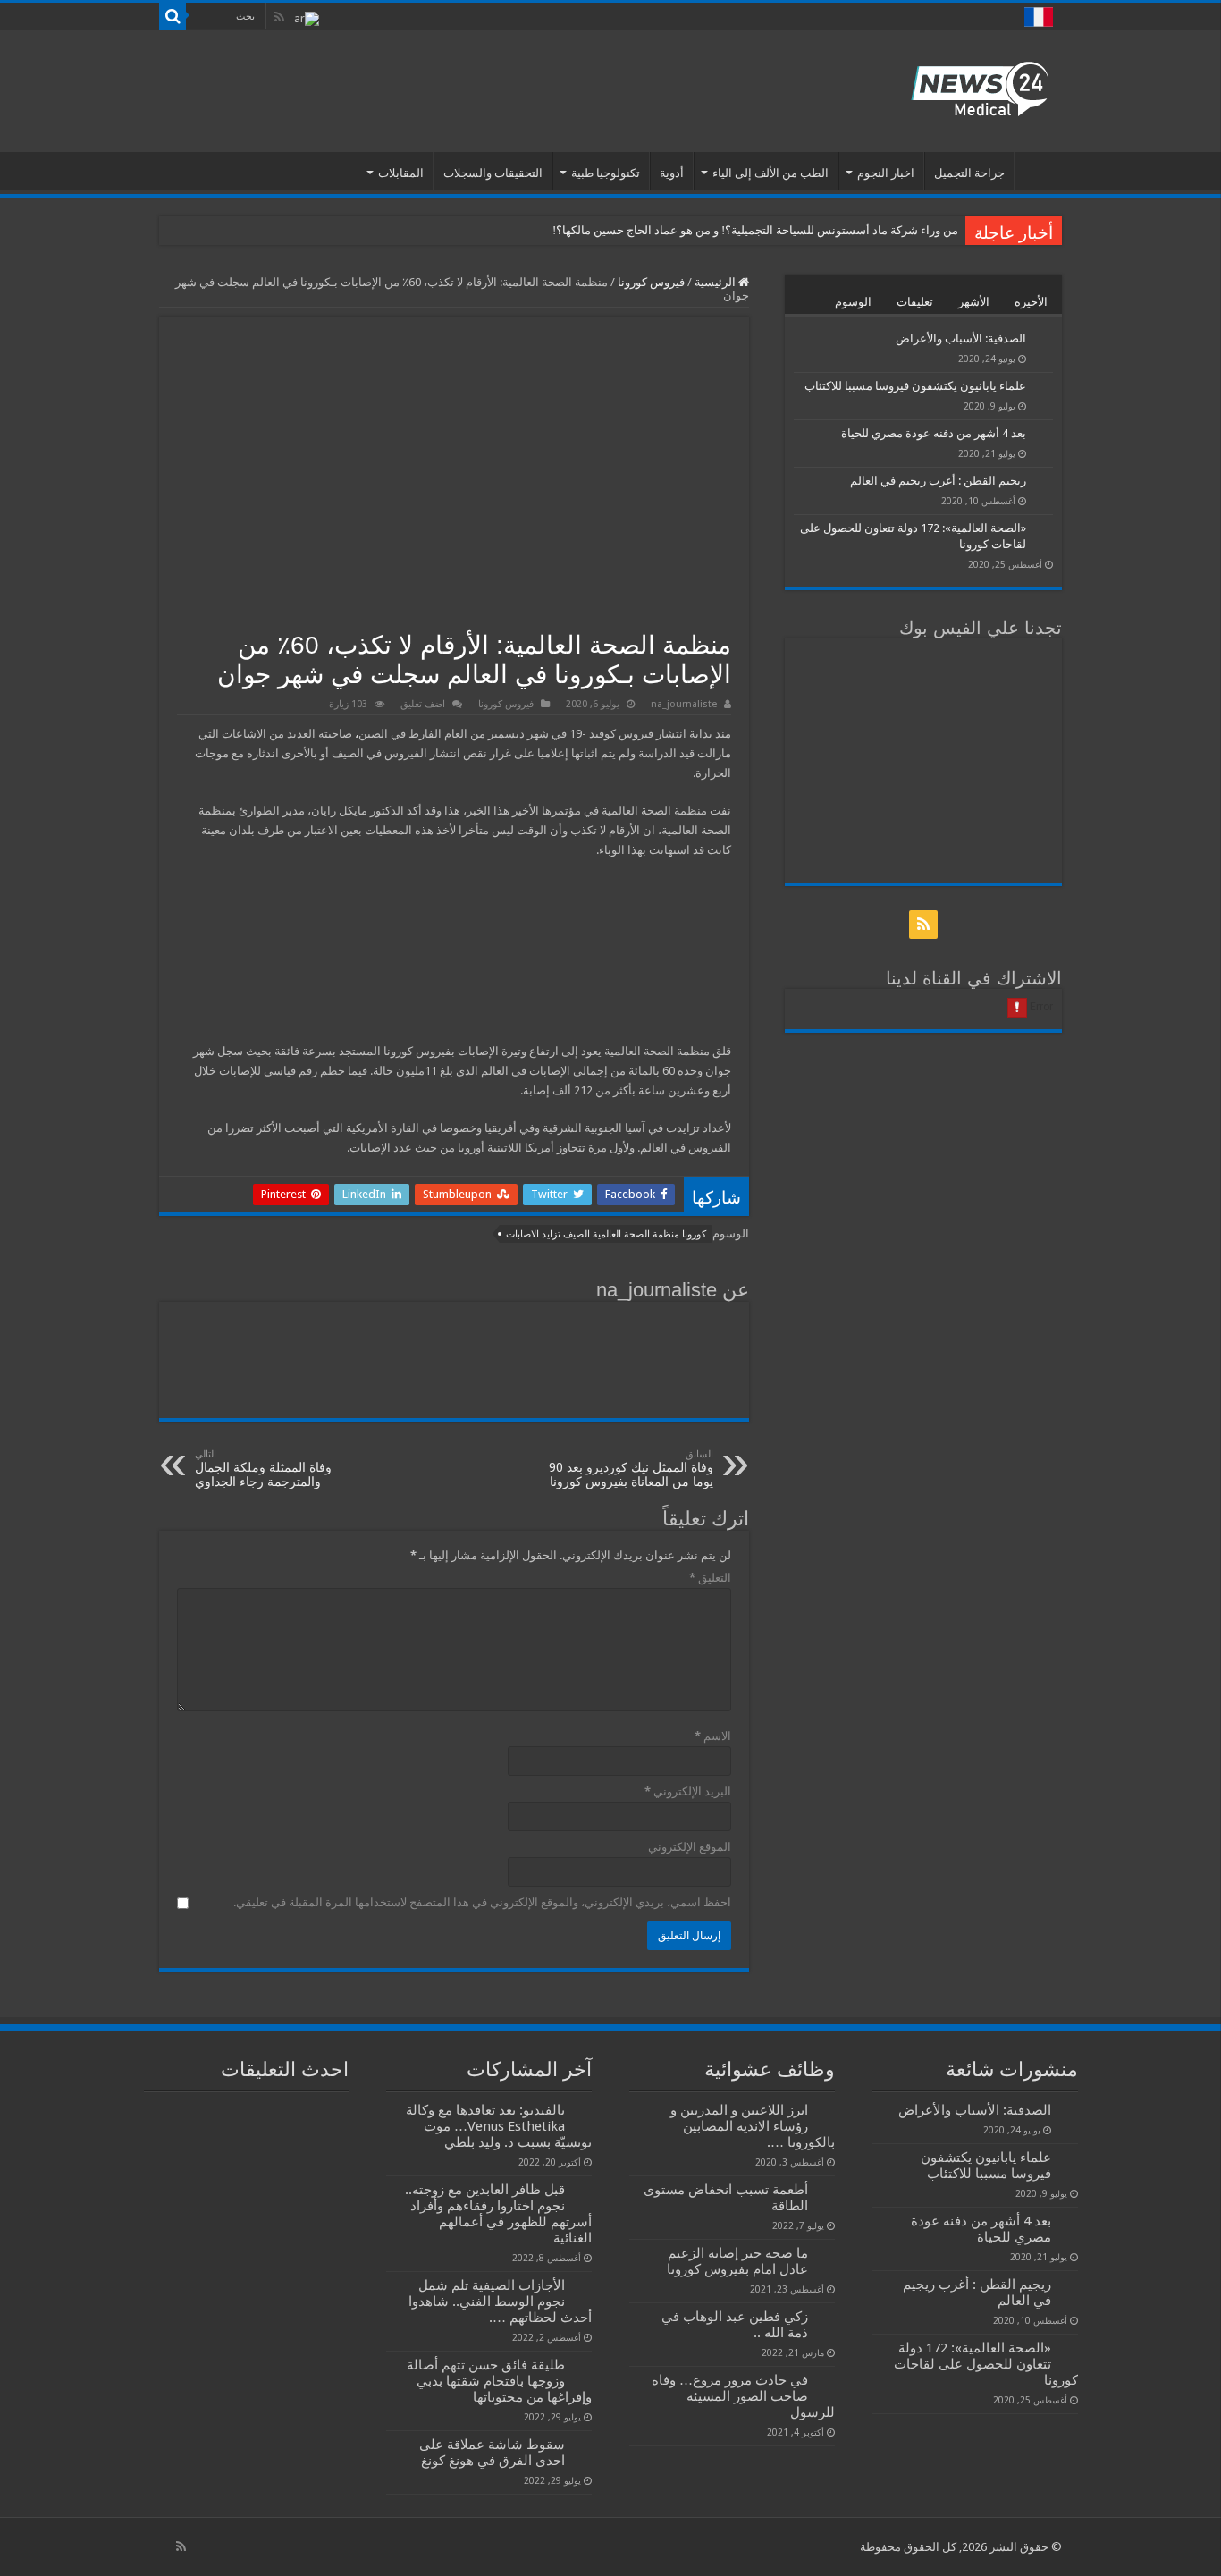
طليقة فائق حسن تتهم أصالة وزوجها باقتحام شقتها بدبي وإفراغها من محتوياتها (499, 2381)
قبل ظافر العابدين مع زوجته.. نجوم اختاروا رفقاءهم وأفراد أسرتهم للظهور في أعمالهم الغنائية (498, 2214)
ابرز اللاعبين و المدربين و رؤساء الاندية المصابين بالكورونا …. (753, 2126)
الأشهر (974, 302)
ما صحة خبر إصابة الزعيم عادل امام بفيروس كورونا (737, 2261)
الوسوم (853, 302)
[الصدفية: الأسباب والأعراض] (1044, 340)
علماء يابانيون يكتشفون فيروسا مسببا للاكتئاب (915, 386)
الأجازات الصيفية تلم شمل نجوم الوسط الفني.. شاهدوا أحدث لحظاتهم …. (500, 2302)
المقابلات (401, 173)
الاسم (713, 1736)
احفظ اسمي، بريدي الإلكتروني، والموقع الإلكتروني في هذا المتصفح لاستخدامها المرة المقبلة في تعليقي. (482, 1902)
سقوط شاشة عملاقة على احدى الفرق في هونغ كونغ (492, 2453)
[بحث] (173, 16)
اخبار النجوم (886, 173)
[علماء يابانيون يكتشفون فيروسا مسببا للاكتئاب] (1044, 387)
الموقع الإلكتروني (690, 1847)
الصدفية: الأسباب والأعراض (961, 338)
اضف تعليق (423, 704)
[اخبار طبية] (980, 88)
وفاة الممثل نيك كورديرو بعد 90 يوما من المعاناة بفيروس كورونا (631, 1469)
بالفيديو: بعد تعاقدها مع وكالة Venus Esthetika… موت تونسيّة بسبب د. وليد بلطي (499, 2126)
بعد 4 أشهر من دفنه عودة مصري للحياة (934, 433)
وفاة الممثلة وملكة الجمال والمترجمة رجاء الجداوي (263, 1469)
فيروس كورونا (651, 282)
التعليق (710, 1578)
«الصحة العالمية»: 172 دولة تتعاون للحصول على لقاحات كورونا (986, 2364)
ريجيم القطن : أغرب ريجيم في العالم (938, 481)
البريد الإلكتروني (688, 1791)
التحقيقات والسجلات (493, 173)
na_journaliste (684, 704)
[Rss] (279, 17)
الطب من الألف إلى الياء (770, 173)
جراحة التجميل (969, 173)
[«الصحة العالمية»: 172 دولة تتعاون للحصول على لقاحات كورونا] (1044, 529)
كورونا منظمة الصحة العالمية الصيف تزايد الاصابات (606, 1234)
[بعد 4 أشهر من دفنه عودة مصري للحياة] (1044, 435)
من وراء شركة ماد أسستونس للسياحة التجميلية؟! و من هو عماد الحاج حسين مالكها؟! (755, 230)
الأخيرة (1031, 302)
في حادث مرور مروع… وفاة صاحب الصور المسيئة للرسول (743, 2396)
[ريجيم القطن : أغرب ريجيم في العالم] (1044, 482)
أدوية (672, 173)
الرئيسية (1039, 171)
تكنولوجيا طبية (606, 173)
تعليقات (915, 302)
